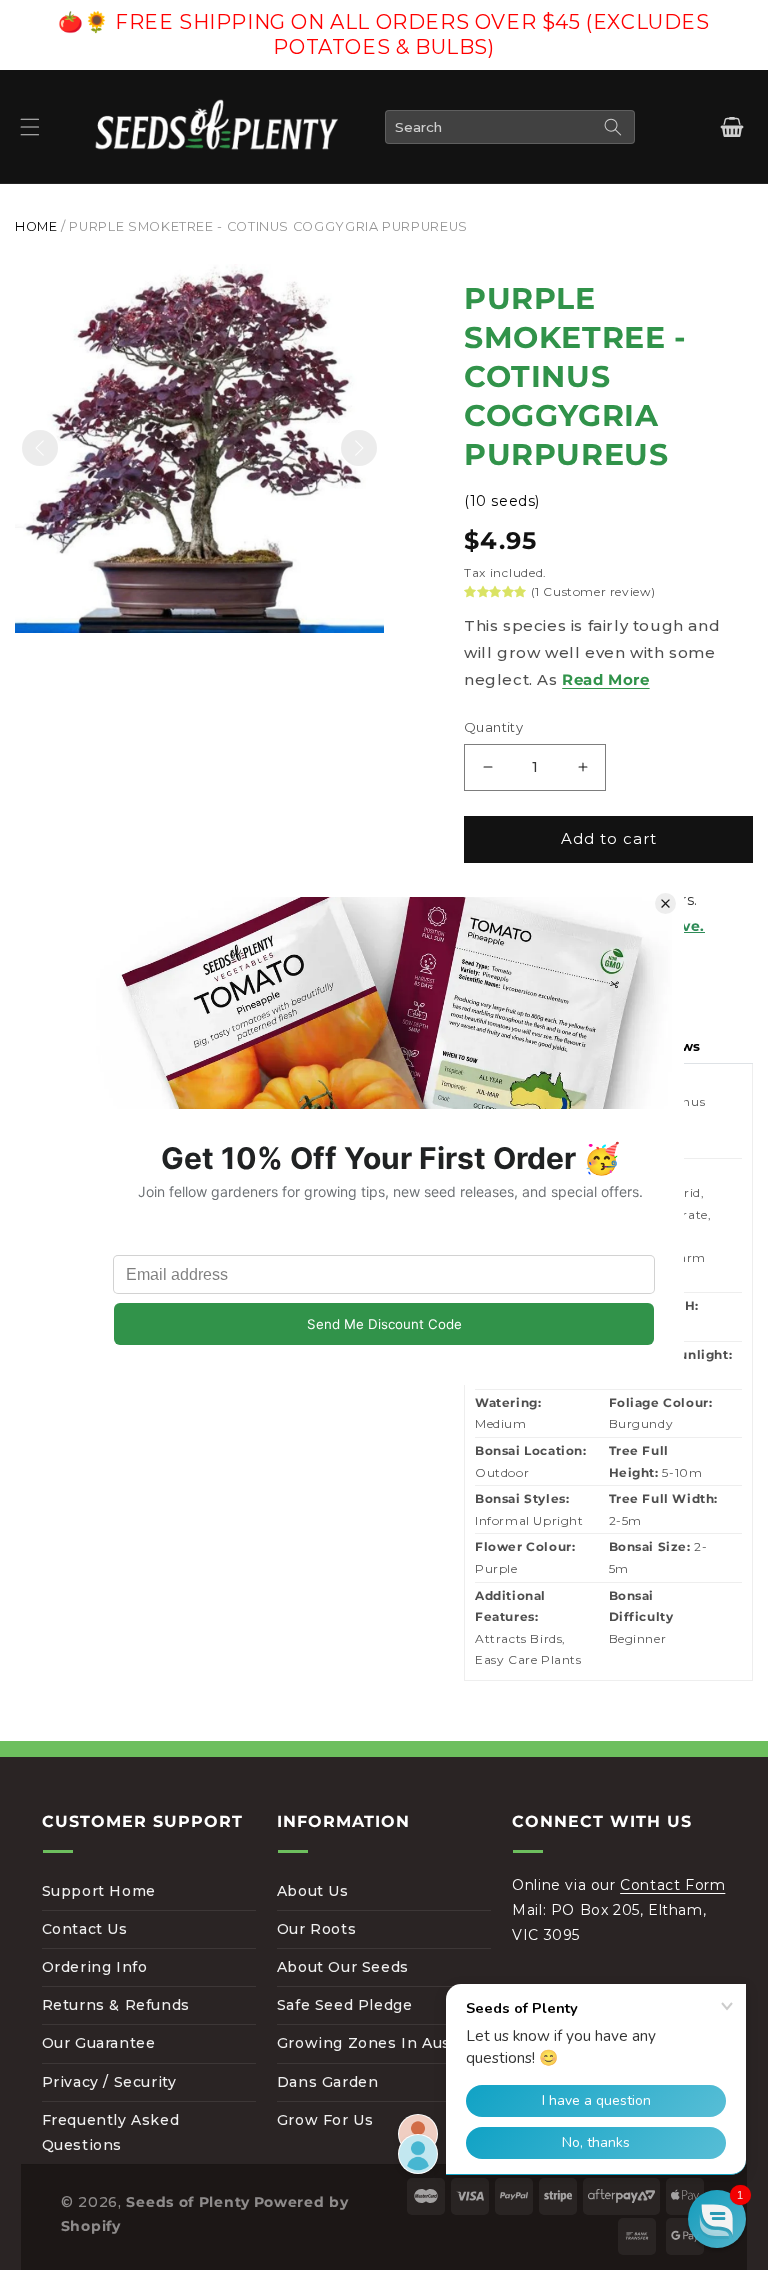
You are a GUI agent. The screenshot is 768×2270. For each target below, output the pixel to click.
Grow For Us (325, 2120)
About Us (313, 1891)
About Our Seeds (343, 1967)
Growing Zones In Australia (383, 2043)
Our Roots (316, 1929)
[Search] (613, 127)
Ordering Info (95, 1967)
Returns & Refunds (116, 2005)
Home (36, 226)
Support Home (99, 1891)
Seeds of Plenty (188, 2202)
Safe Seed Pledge (345, 2005)
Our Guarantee (99, 2043)
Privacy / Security (109, 2082)
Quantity (493, 727)
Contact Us (85, 1929)
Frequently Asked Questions (111, 2132)
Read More (605, 679)
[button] (30, 127)
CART (731, 127)
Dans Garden (328, 2082)
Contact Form (672, 1885)
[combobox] (510, 127)
